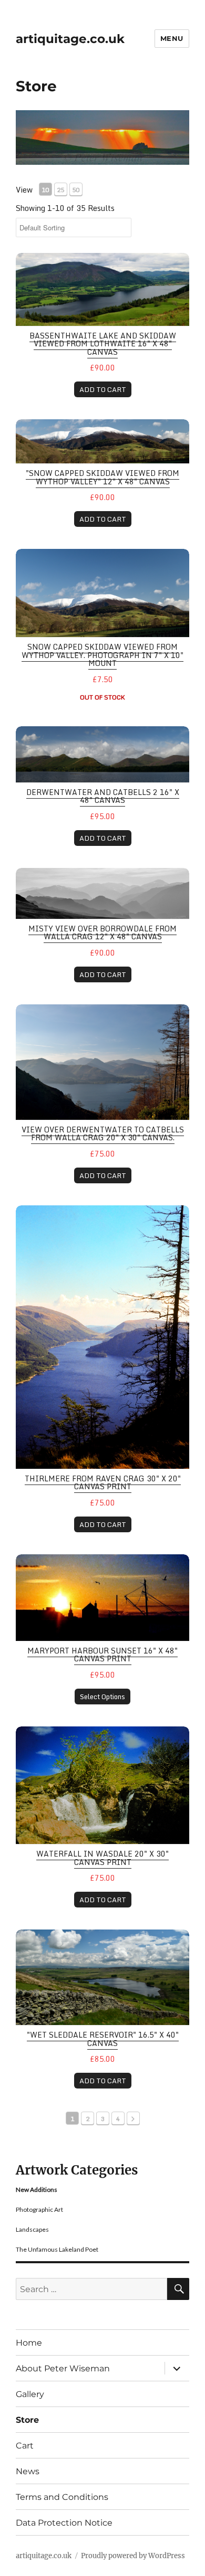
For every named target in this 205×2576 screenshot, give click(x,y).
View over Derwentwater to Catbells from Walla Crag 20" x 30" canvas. (103, 1133)
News (28, 2471)
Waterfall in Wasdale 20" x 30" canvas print (102, 1858)
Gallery (30, 2394)
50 (76, 190)
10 (45, 190)
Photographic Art (39, 2209)
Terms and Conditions (62, 2497)
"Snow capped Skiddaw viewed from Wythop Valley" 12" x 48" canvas (102, 477)
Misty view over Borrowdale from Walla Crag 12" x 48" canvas (102, 932)
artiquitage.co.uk (70, 39)
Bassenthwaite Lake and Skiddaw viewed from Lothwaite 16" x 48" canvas (103, 344)
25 (60, 190)
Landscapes (32, 2229)
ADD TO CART (103, 389)
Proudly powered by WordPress (133, 2556)
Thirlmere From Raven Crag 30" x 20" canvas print (103, 1482)
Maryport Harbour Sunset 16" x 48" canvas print (102, 1655)
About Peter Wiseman (63, 2368)
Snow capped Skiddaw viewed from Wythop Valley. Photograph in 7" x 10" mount (102, 655)
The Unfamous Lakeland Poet (57, 2249)
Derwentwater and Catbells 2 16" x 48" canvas (103, 796)
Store (27, 2420)
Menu (172, 38)
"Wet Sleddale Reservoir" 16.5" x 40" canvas (103, 2039)
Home (29, 2343)
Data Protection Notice (64, 2523)
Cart (25, 2446)
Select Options (102, 1697)
